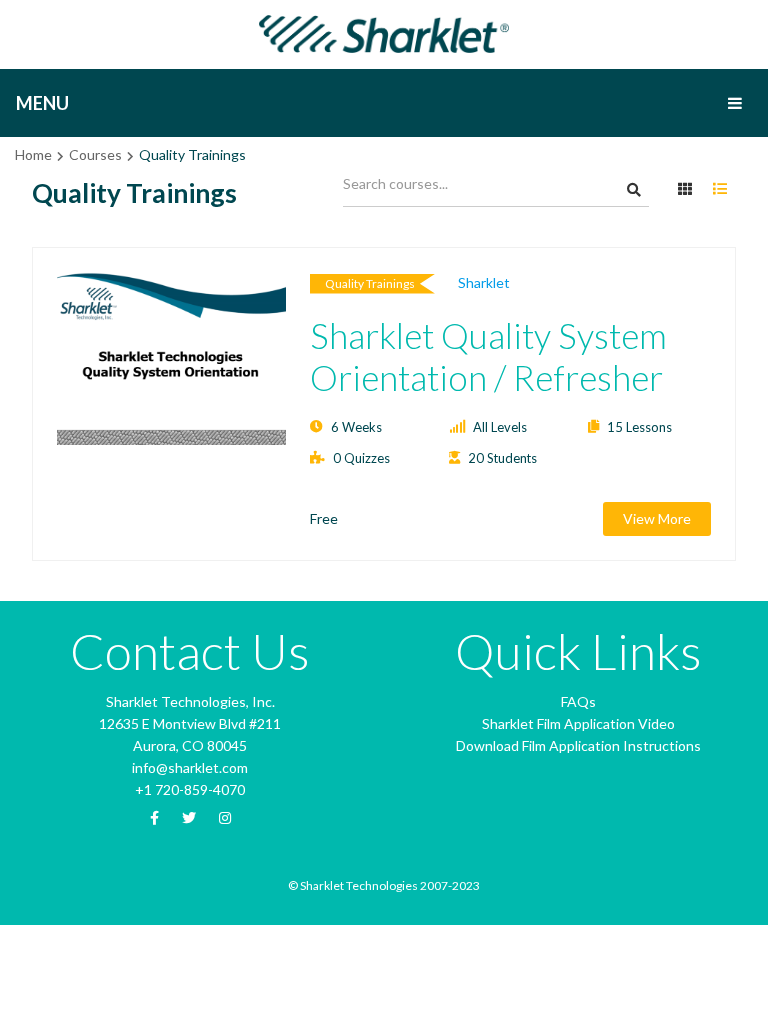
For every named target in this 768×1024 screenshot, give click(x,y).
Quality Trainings (370, 283)
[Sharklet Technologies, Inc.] (384, 32)
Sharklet (484, 282)
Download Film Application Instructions (578, 745)
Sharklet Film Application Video (578, 723)
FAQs (578, 701)
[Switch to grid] (685, 190)
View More (657, 518)
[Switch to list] (720, 190)
